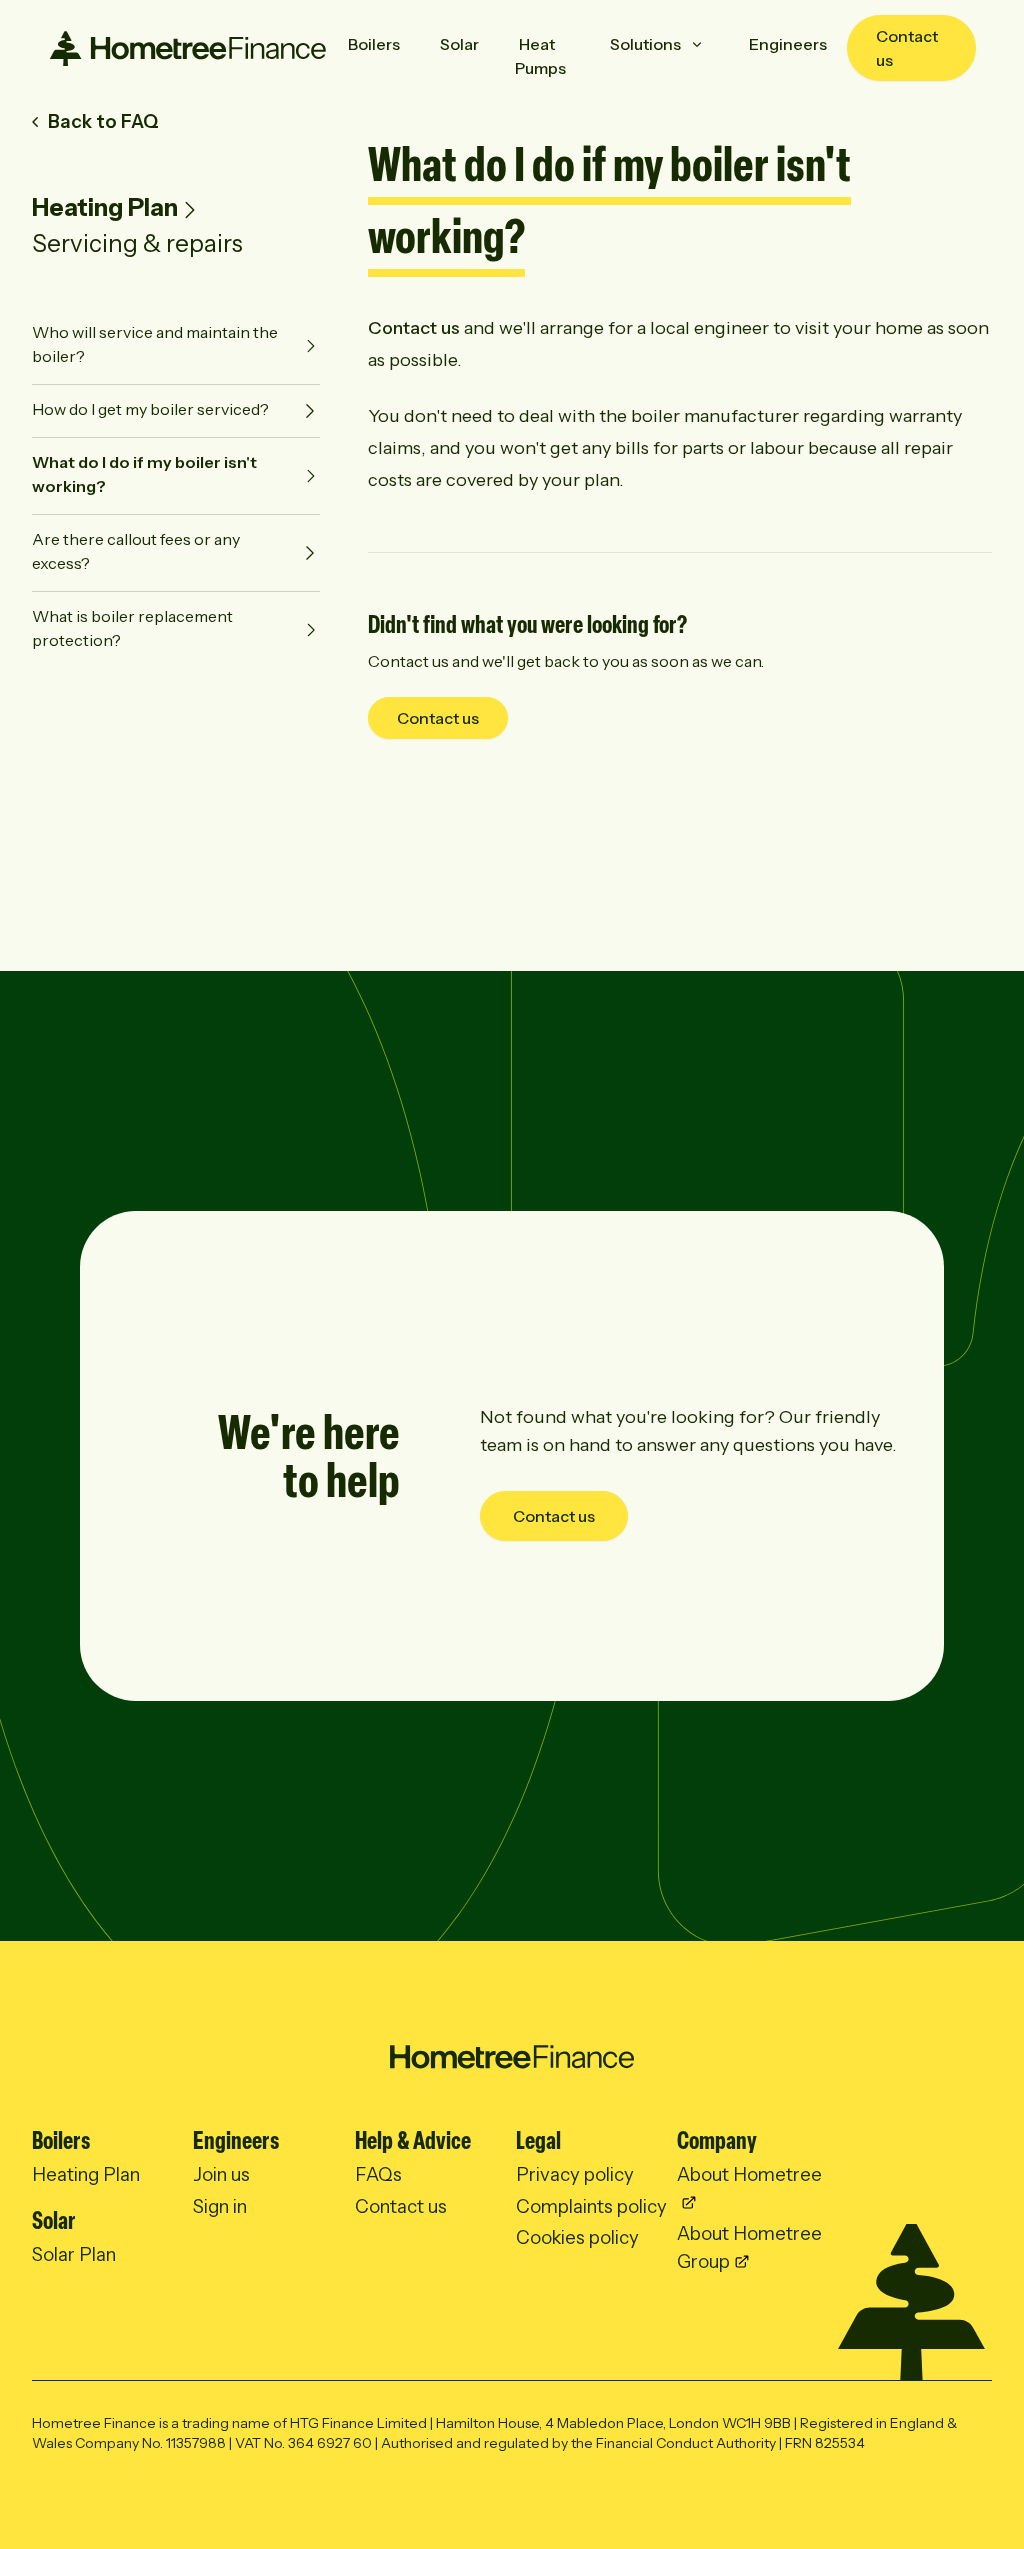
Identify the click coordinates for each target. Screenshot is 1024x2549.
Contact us (907, 48)
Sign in (220, 2206)
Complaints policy (591, 2206)
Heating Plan (105, 207)
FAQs (378, 2174)
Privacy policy (575, 2174)
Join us (221, 2174)
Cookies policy (577, 2237)
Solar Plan (74, 2254)
